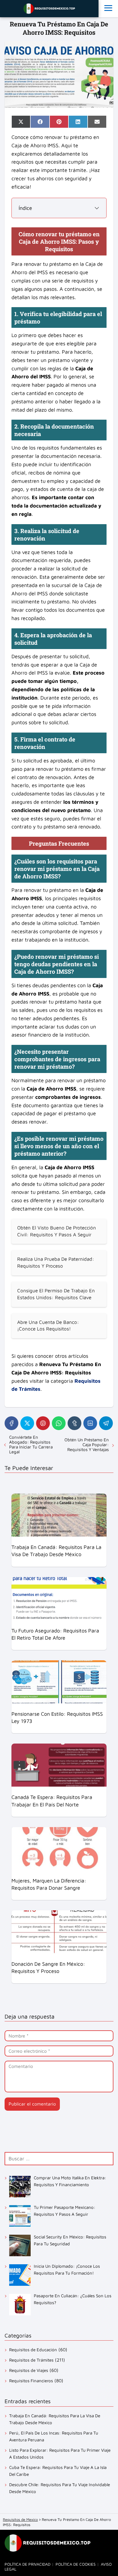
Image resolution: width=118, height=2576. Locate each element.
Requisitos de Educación (33, 2350)
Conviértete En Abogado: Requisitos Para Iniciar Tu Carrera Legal (31, 1444)
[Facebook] (11, 1423)
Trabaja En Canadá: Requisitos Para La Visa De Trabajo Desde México (55, 2419)
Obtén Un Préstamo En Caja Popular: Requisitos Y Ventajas (87, 1445)
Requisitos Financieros (31, 2381)
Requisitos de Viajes (29, 2370)
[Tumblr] (74, 1423)
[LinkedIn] (90, 1423)
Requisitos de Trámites (31, 2360)
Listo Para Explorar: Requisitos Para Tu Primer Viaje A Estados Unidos (60, 2454)
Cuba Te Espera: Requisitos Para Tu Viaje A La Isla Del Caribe (58, 2471)
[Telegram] (106, 1423)
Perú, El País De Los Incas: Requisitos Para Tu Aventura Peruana (54, 2436)
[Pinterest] (43, 1423)
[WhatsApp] (59, 1423)
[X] (27, 1423)
